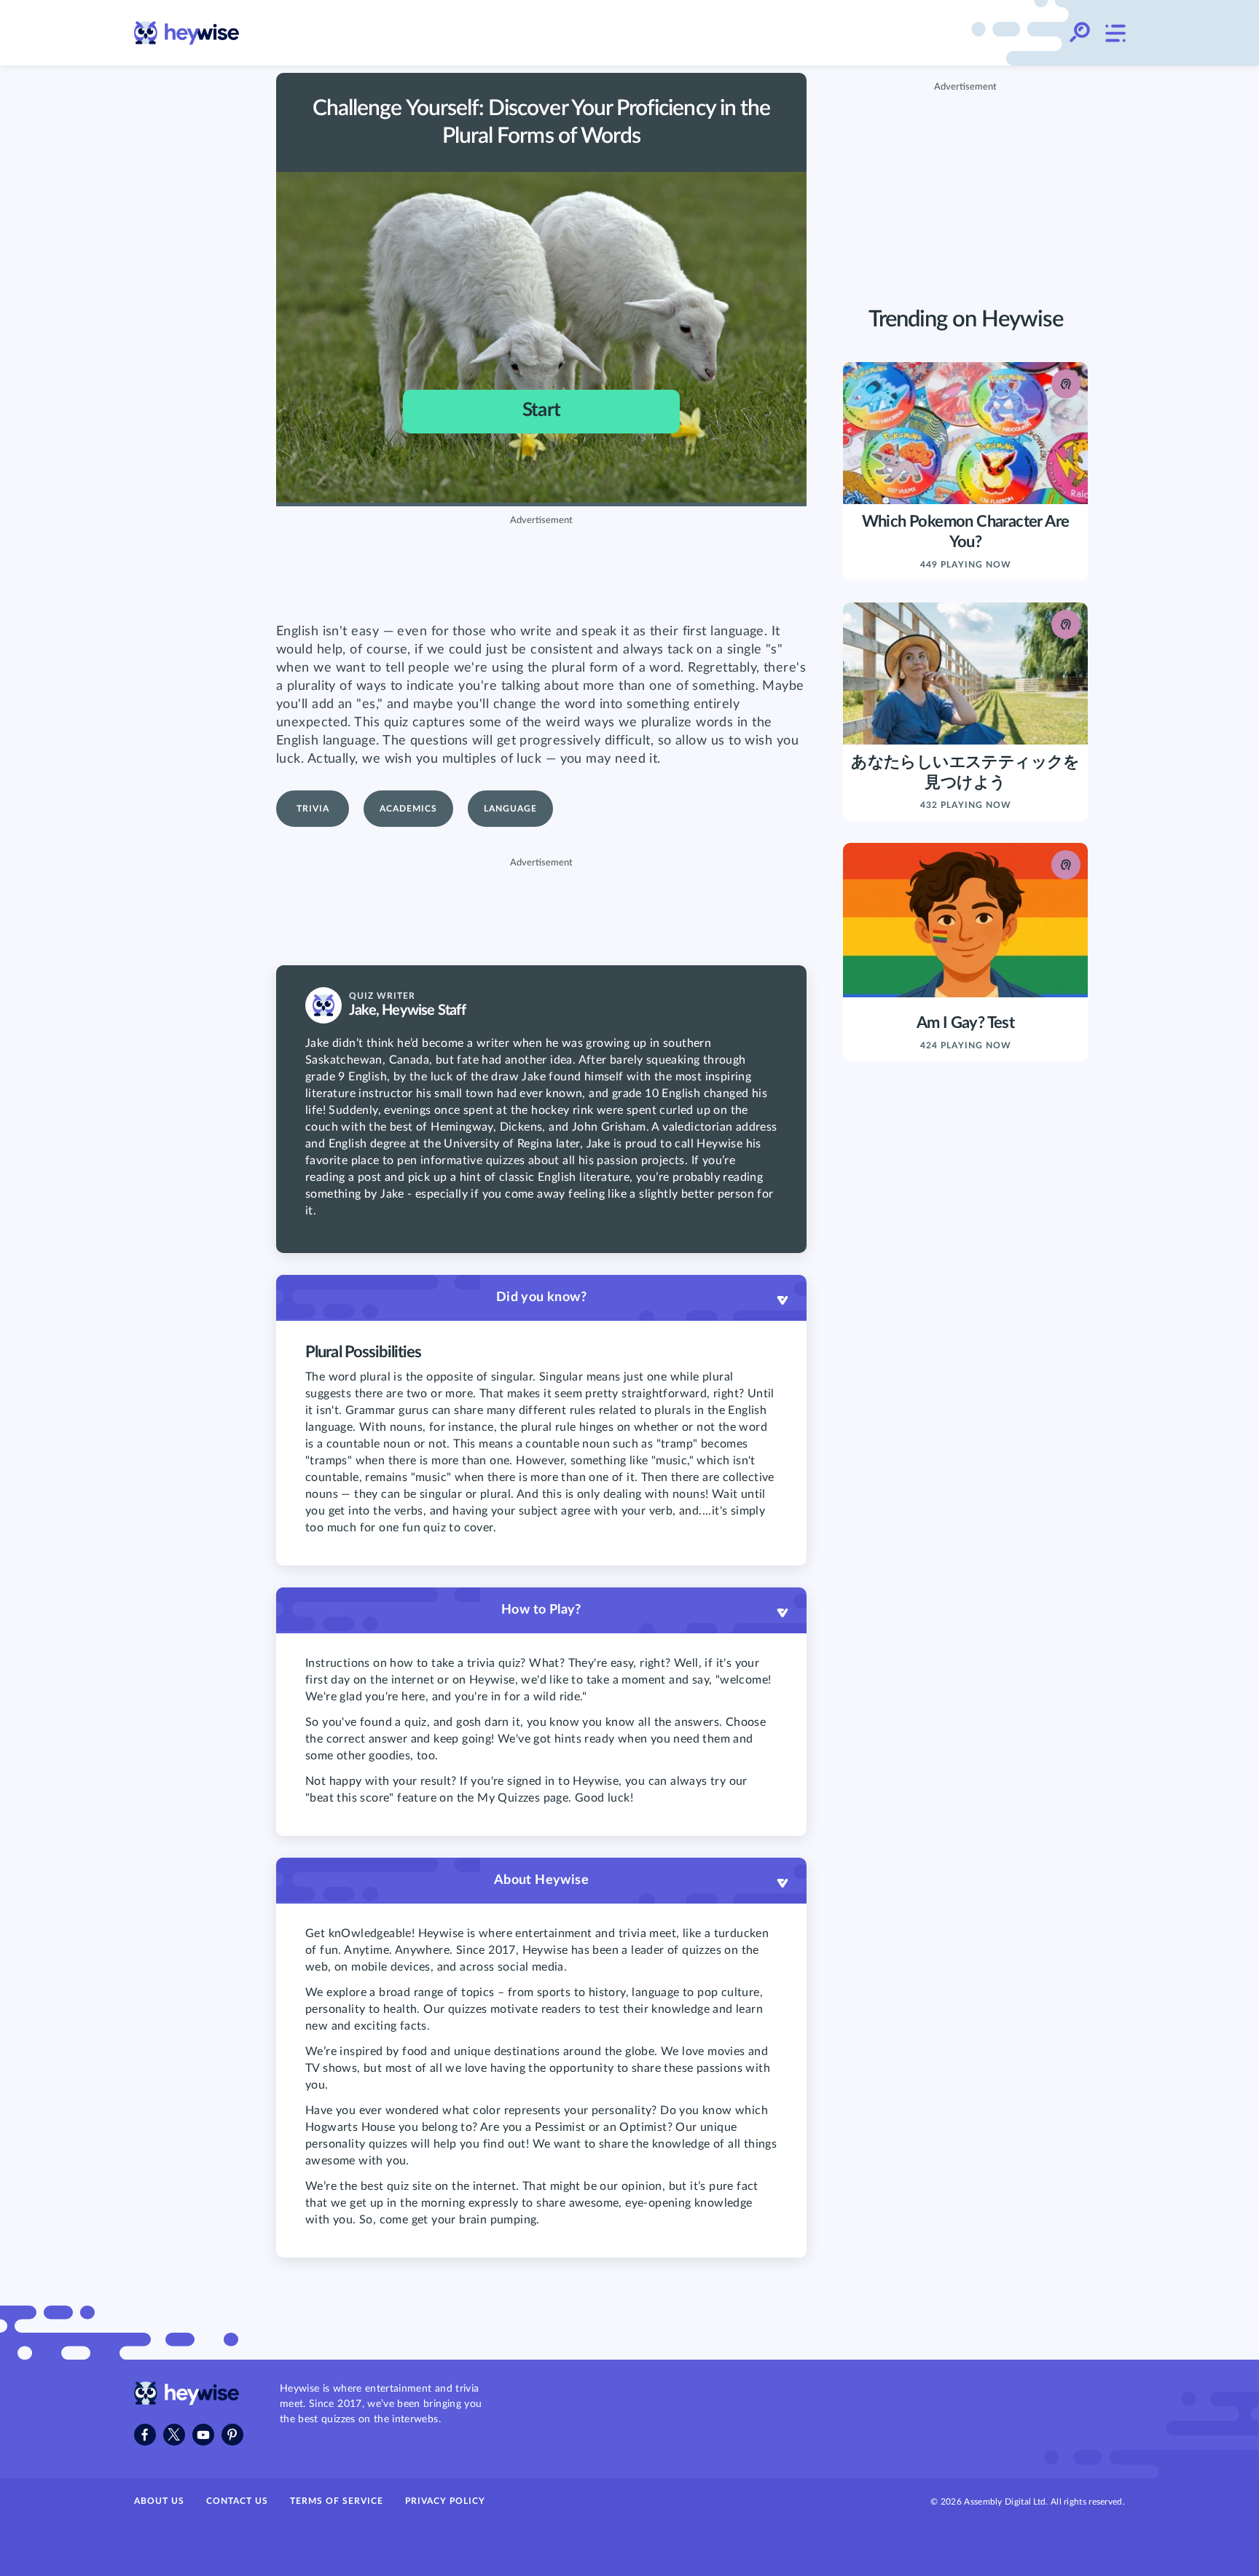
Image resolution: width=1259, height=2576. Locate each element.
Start (541, 410)
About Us (159, 2501)
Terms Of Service (337, 2501)
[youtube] (203, 2435)
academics (408, 809)
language (510, 809)
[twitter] (174, 2435)
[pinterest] (232, 2435)
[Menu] (1115, 33)
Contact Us (237, 2501)
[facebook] (145, 2435)
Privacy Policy (445, 2501)
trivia (313, 809)
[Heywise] (187, 2402)
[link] (187, 33)
